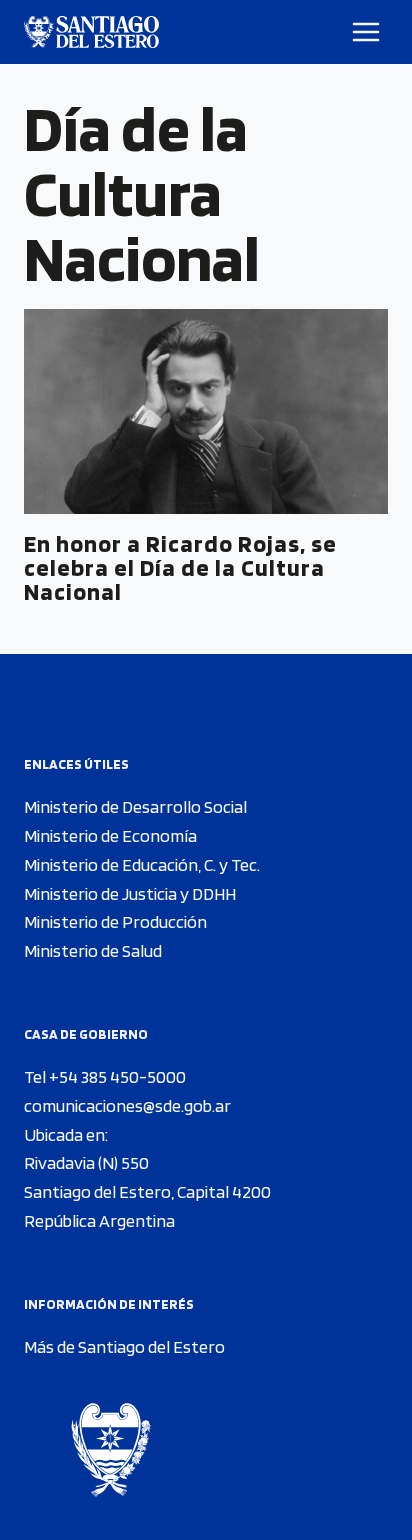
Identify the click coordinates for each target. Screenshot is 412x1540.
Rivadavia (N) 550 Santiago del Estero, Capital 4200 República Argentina (147, 1191)
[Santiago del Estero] (91, 32)
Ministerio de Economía (110, 835)
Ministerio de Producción (115, 921)
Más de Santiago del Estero (124, 1346)
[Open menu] (366, 31)
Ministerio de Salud (93, 950)
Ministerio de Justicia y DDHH (130, 893)
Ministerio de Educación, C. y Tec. (142, 864)
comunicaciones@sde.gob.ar (127, 1105)
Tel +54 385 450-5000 (105, 1076)
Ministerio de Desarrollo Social (135, 806)
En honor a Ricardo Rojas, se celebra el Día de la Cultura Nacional (180, 567)
